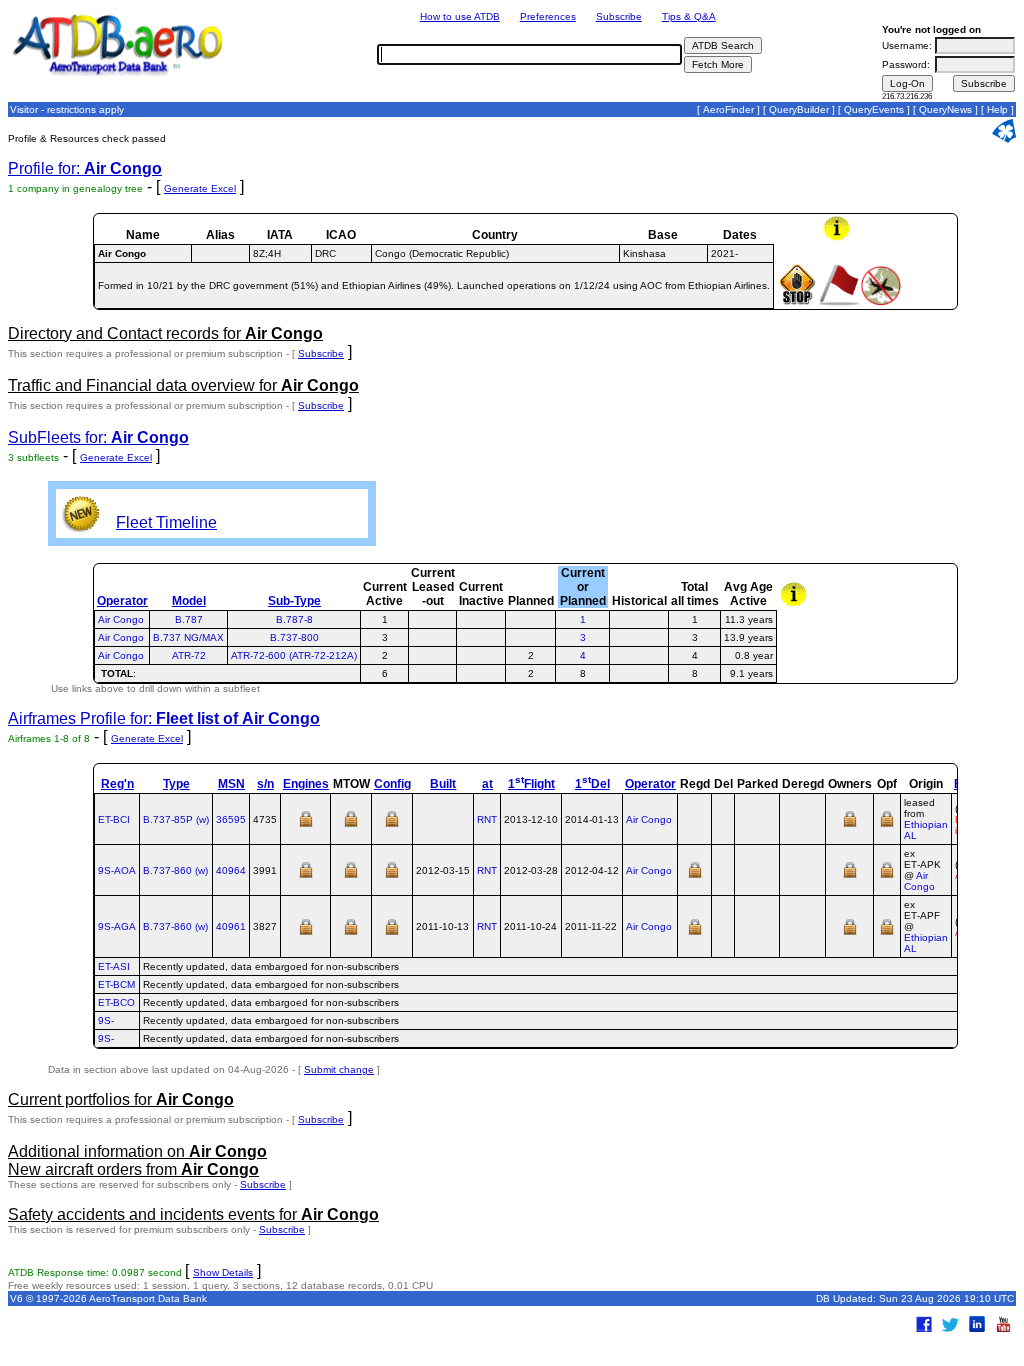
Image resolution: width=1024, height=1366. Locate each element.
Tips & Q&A (689, 16)
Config (392, 784)
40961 (231, 926)
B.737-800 (294, 637)
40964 (231, 870)
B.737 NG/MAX (188, 637)
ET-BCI (114, 819)
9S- (106, 1020)
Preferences (548, 16)
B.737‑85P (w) (176, 819)
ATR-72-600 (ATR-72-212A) (294, 655)
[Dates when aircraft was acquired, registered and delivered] (695, 876)
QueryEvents (874, 109)
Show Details (223, 1272)
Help (997, 109)
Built (443, 784)
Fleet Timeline (166, 522)
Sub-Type (294, 601)
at (487, 784)
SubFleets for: (98, 437)
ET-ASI (114, 966)
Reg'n (117, 784)
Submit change (339, 1069)
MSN (231, 784)
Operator (122, 601)
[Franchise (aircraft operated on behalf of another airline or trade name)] (887, 825)
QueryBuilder (799, 109)
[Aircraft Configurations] (392, 825)
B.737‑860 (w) (175, 870)
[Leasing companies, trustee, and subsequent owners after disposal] (850, 825)
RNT (487, 819)
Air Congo (121, 619)
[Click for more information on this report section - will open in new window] (838, 238)
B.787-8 (294, 619)
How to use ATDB (460, 16)
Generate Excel (200, 188)
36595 (231, 819)
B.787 (189, 619)
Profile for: (85, 168)
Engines (306, 784)
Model (189, 601)
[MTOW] (351, 825)
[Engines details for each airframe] (306, 825)
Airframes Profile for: (164, 718)
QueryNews (945, 109)
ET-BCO (116, 1002)
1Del (592, 784)
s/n (265, 784)
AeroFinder (728, 109)
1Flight (531, 784)
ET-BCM (116, 984)
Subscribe (619, 16)
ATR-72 (189, 655)
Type (176, 784)
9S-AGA (117, 926)
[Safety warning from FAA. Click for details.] (797, 302)
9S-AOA (117, 870)
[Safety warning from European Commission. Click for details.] (881, 302)
